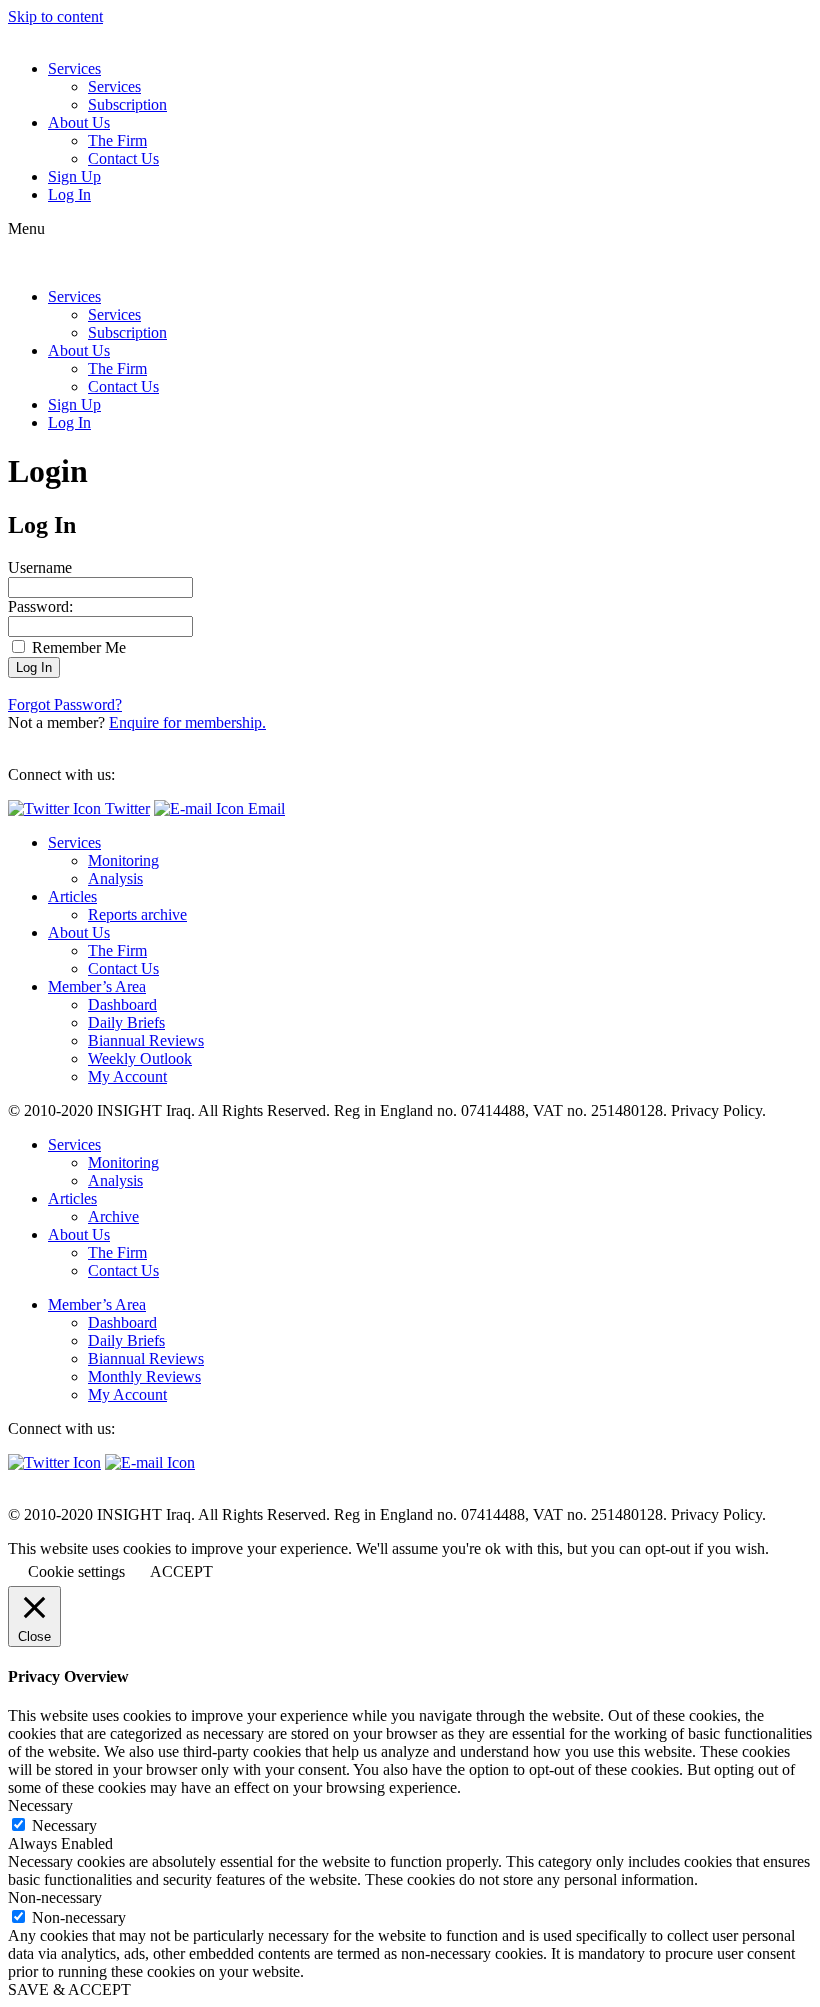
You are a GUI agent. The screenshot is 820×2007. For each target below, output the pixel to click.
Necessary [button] (40, 1805)
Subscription (127, 104)
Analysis (115, 878)
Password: (40, 606)
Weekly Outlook (140, 1058)
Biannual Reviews (146, 1040)
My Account (127, 1076)
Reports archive (137, 914)
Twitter (125, 808)
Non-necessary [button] (55, 1897)
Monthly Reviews (144, 1376)
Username (40, 567)
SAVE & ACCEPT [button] (69, 1989)
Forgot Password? (65, 704)
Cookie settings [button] (76, 1571)
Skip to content (55, 16)
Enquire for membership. (187, 722)
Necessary (64, 1825)
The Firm (117, 140)
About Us (79, 122)
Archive (113, 1216)
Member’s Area (97, 986)
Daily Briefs (126, 1022)
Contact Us (123, 158)
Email (264, 808)
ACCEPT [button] (181, 1571)
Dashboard (122, 1004)
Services (74, 68)
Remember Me (77, 647)
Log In (69, 194)
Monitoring (123, 860)
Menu (26, 228)
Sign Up (74, 176)
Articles (72, 896)
